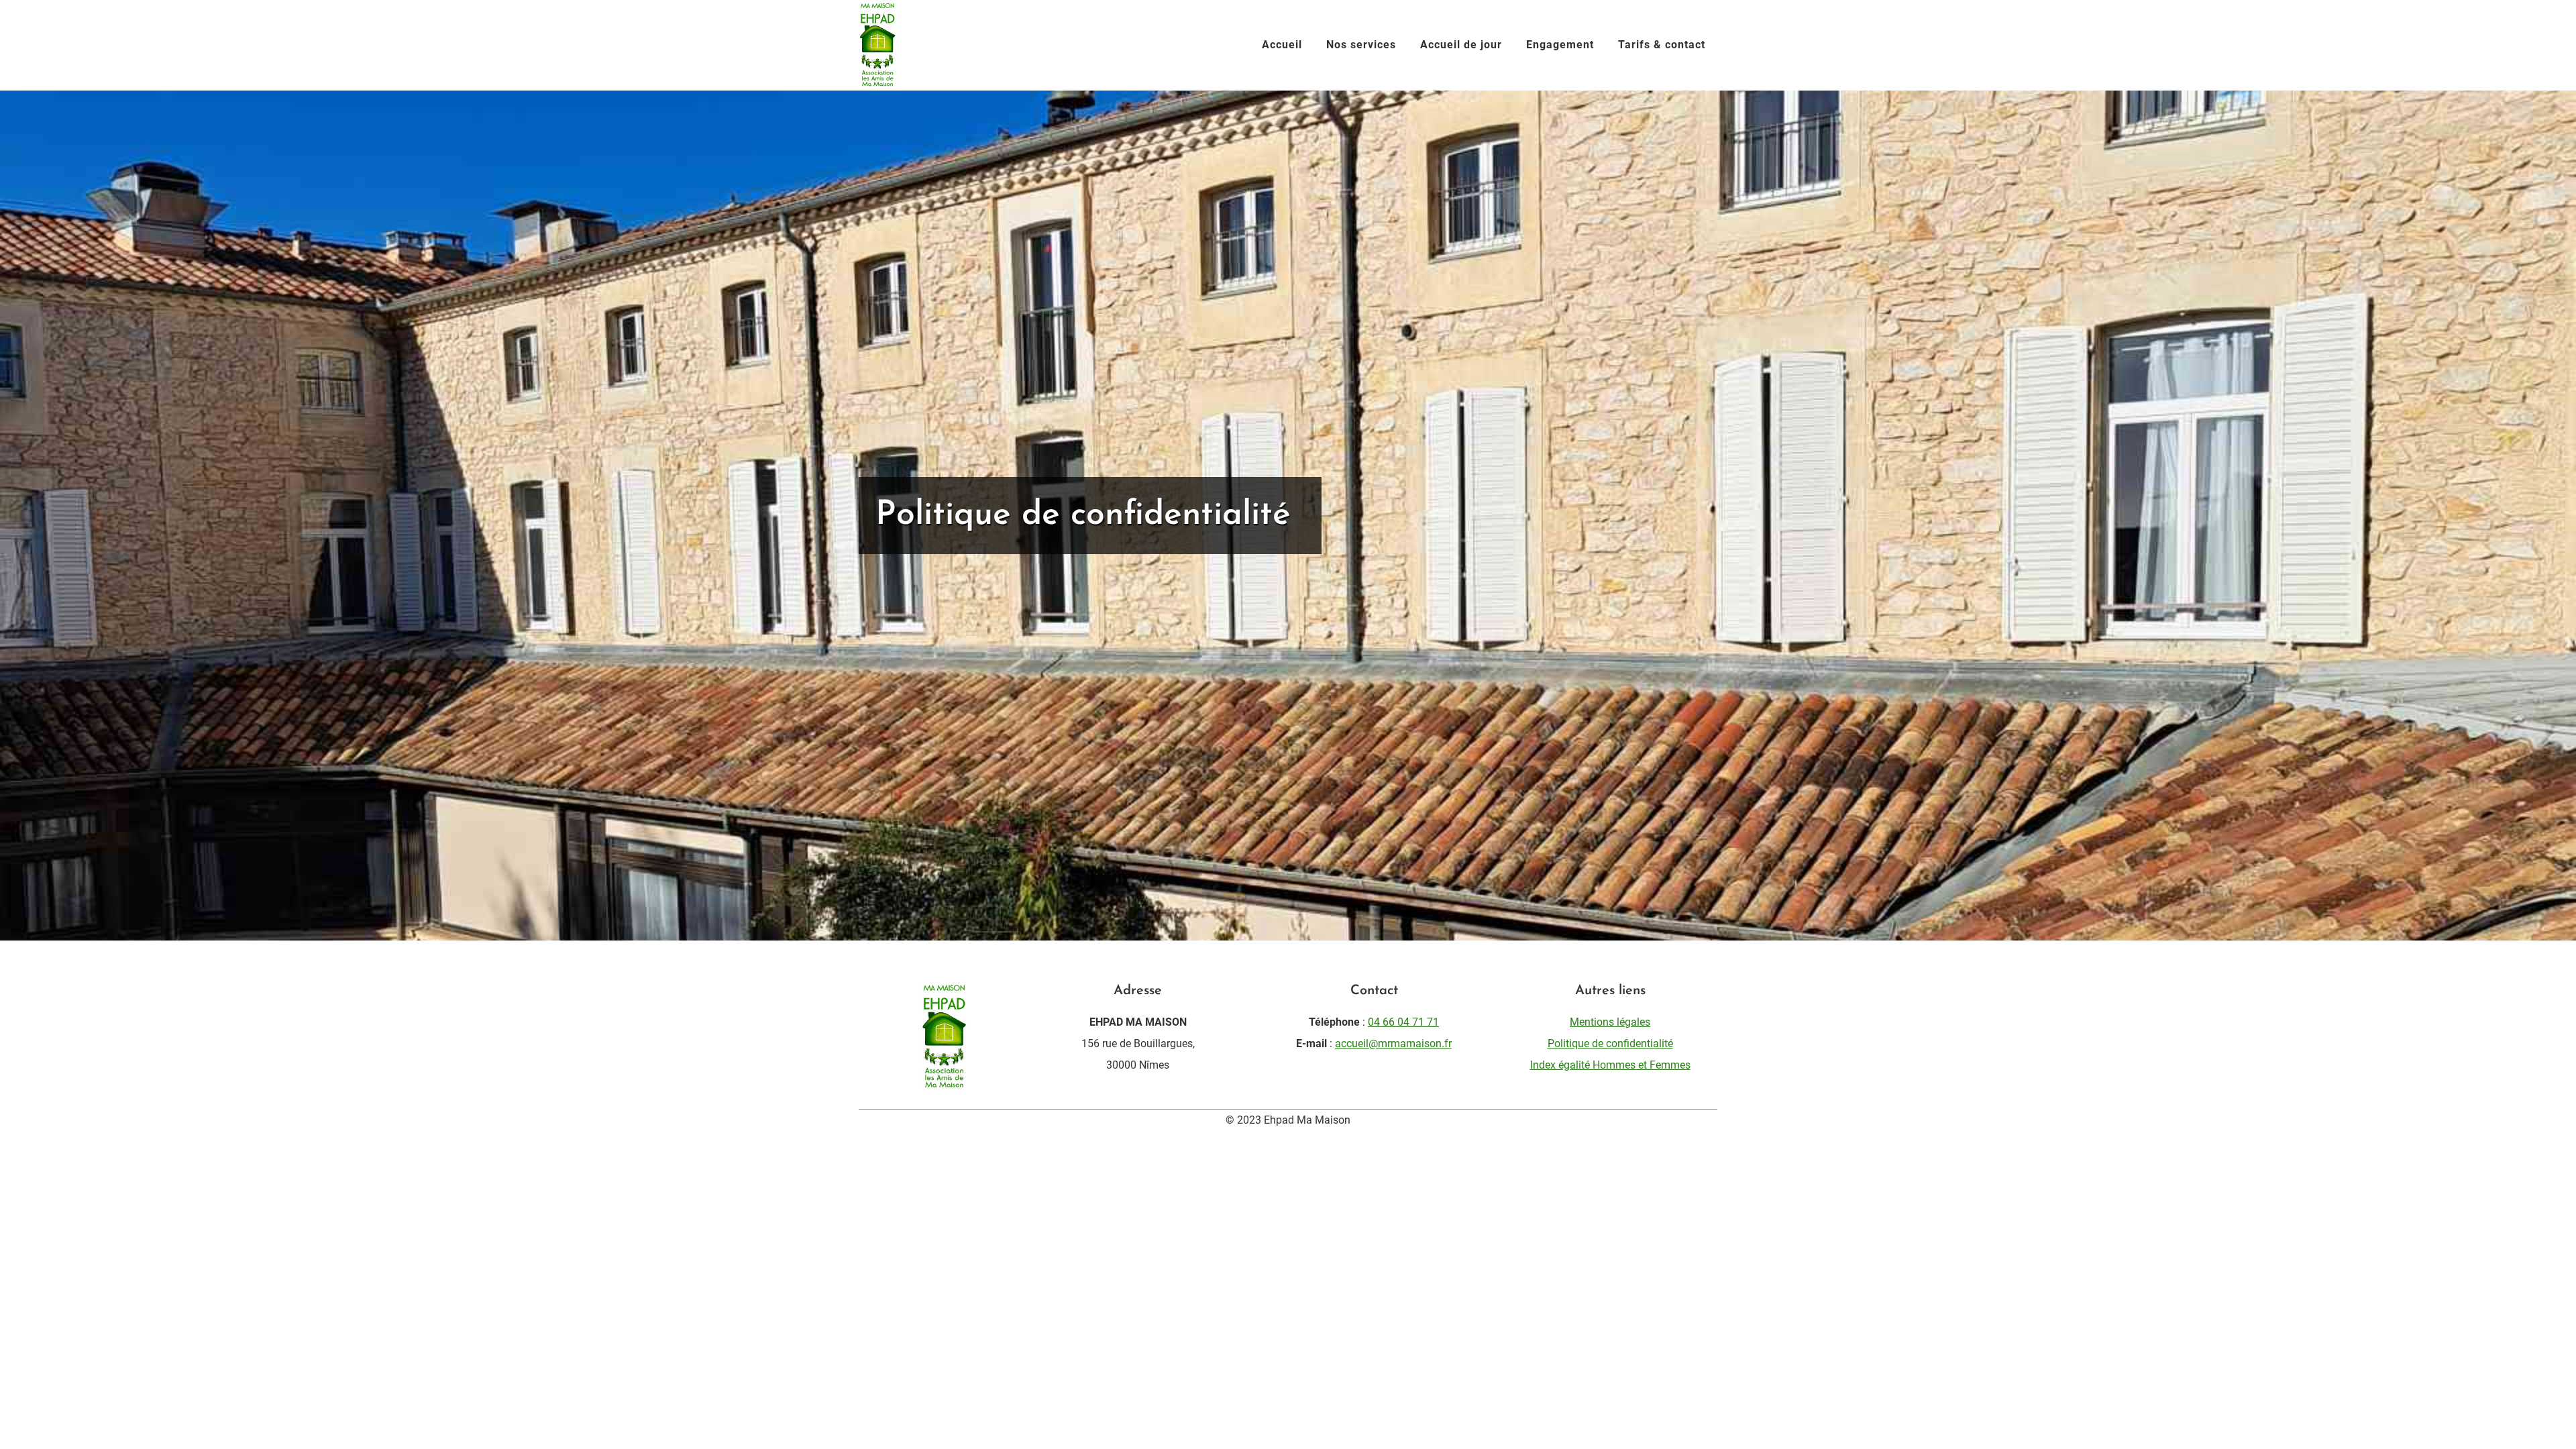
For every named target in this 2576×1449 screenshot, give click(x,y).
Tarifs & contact (1662, 45)
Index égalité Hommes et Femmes (1610, 1065)
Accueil (1282, 45)
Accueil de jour (1461, 45)
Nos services (1361, 45)
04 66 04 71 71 (1403, 1022)
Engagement (1560, 45)
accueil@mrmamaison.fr (1393, 1043)
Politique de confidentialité (1610, 1043)
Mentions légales (1610, 1022)
